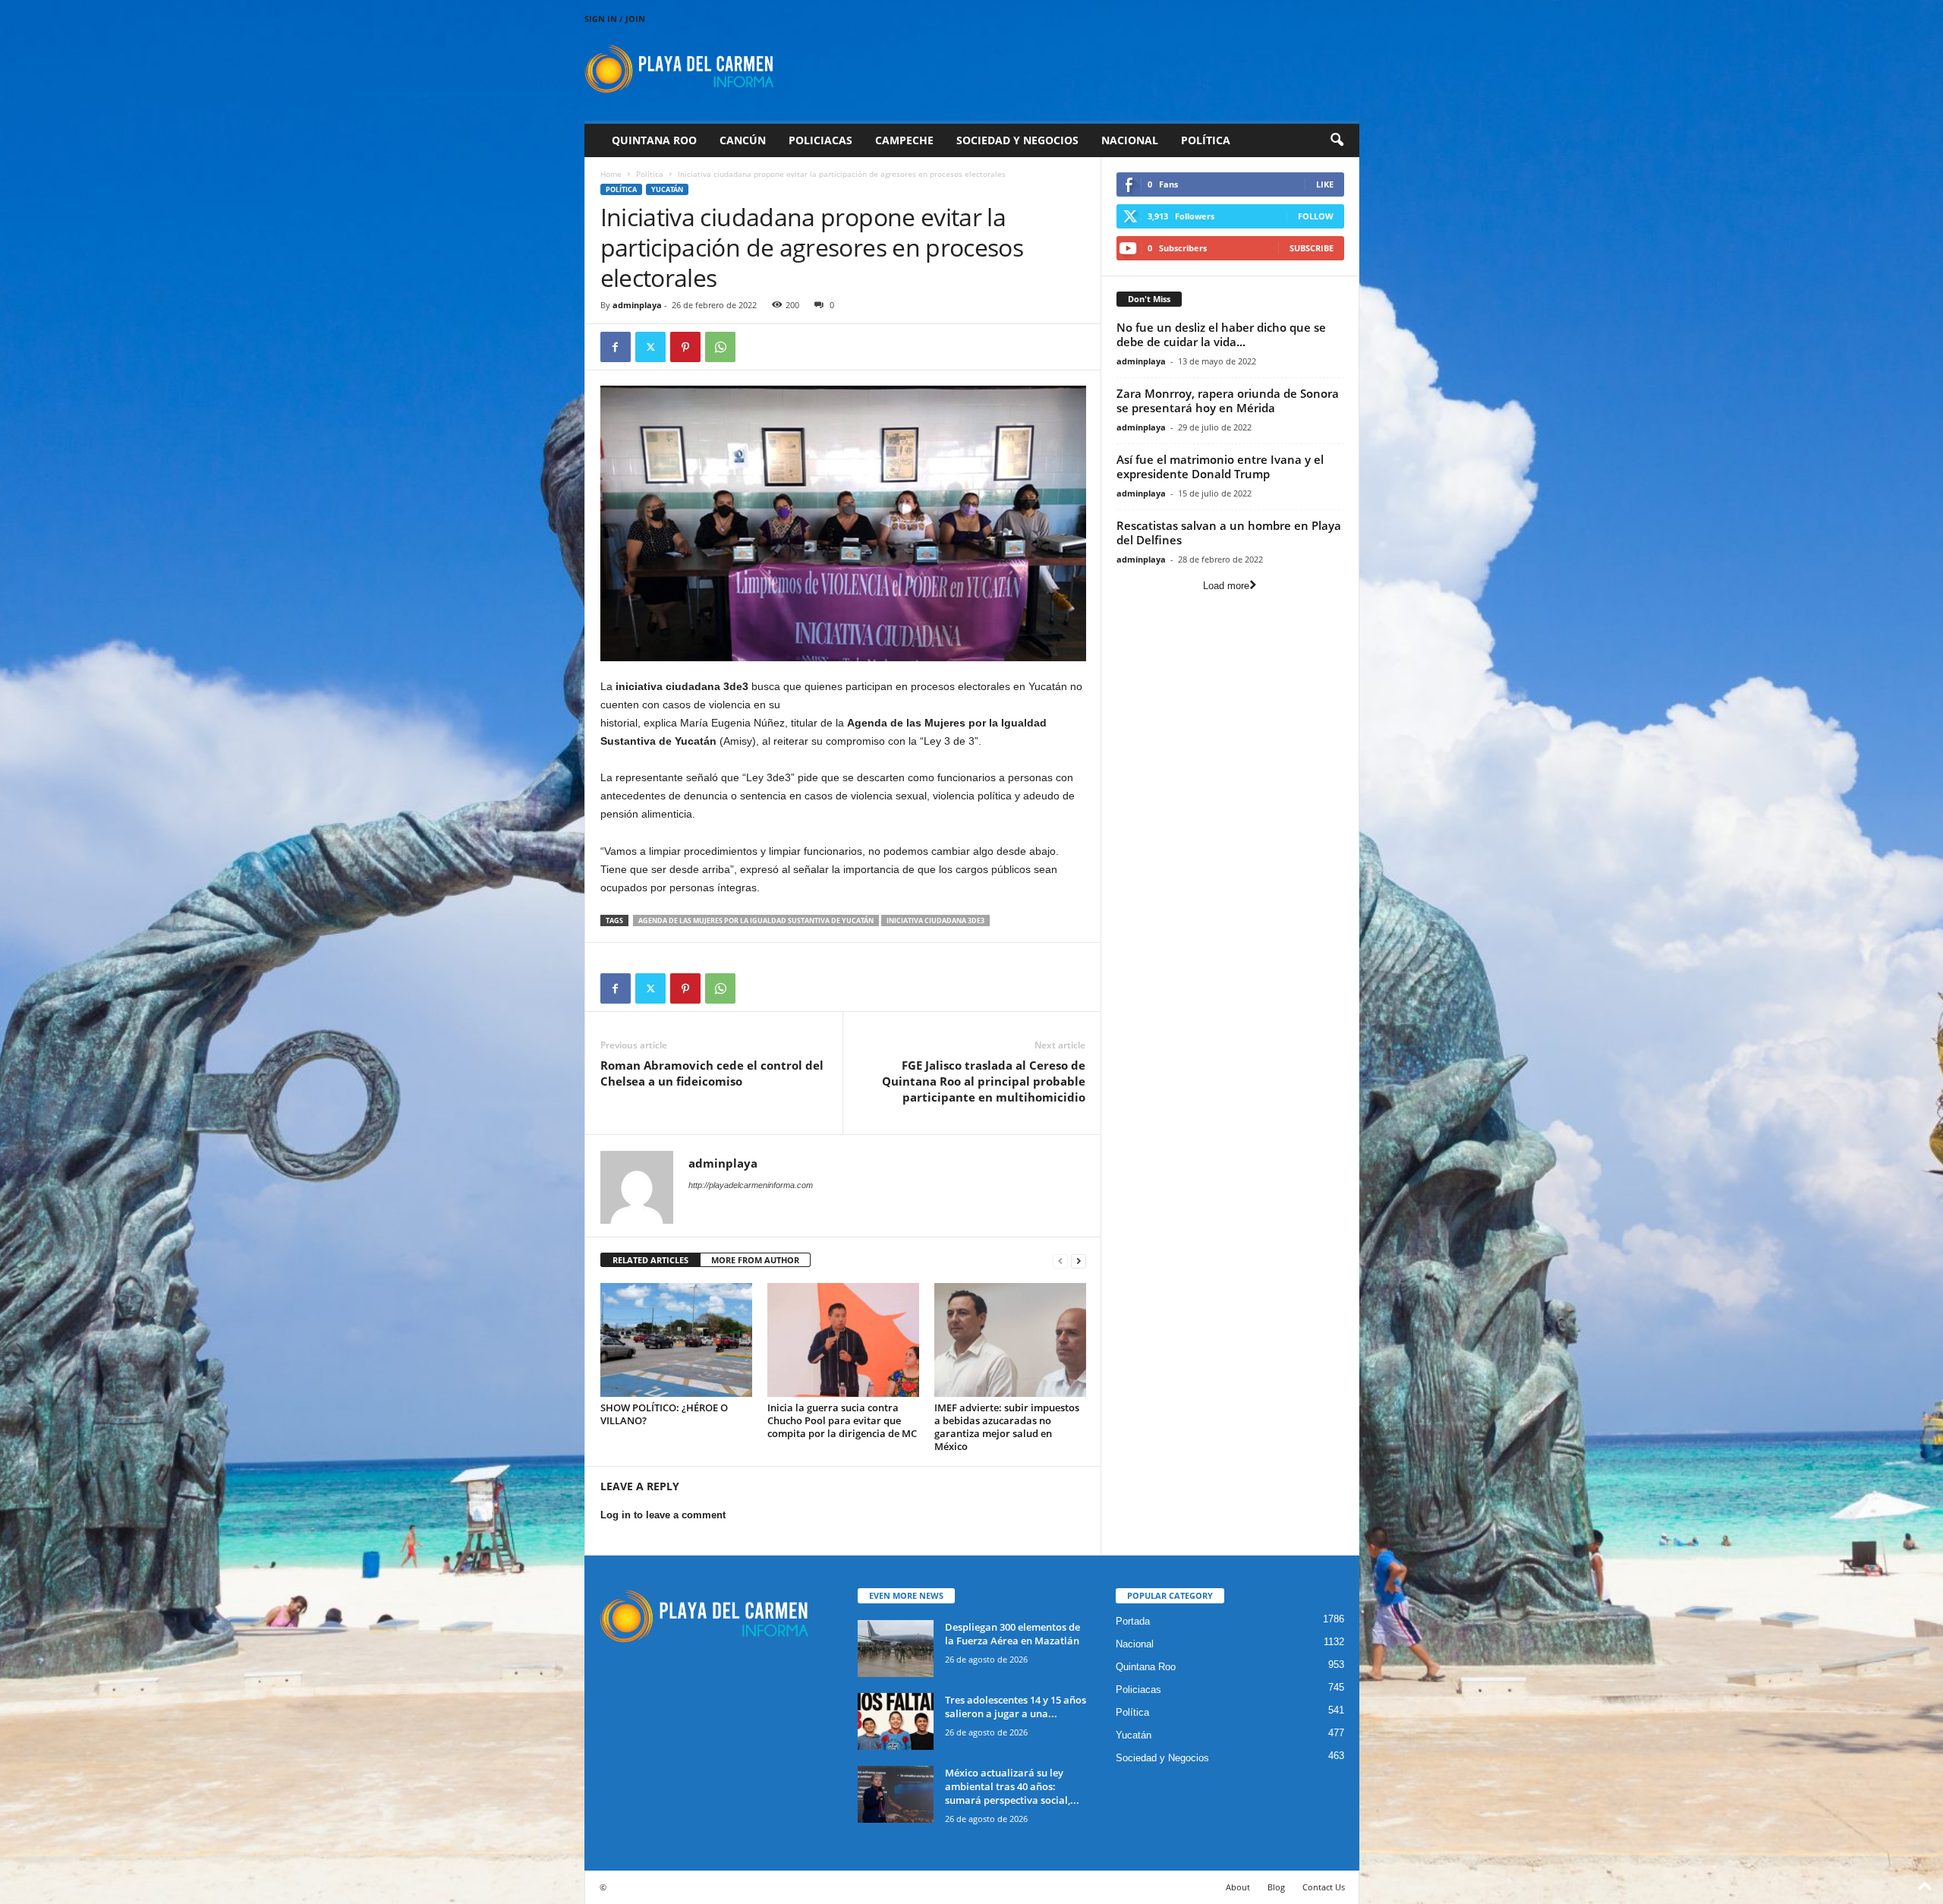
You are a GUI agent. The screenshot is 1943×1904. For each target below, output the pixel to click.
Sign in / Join (615, 19)
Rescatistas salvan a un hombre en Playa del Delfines (1229, 533)
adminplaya (637, 305)
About (1238, 1887)
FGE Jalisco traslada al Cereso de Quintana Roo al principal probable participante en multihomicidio (984, 1081)
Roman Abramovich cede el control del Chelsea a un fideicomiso (712, 1073)
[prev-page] (1060, 1261)
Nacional (1130, 140)
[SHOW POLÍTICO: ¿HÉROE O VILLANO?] (676, 1340)
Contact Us (1324, 1887)
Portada (1133, 1621)
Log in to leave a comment (663, 1515)
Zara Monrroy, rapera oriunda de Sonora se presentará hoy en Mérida (1228, 400)
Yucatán (667, 189)
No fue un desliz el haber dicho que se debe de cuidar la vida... (1221, 334)
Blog (1276, 1887)
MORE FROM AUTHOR (755, 1260)
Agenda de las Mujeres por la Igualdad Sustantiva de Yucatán (756, 920)
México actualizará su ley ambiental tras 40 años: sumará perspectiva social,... (1012, 1786)
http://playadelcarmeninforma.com (751, 1185)
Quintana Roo (654, 140)
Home (611, 174)
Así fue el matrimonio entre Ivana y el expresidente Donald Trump (1220, 467)
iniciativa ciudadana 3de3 (935, 920)
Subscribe (1312, 248)
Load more (1226, 586)
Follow (1316, 216)
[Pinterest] (685, 347)
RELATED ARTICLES (650, 1260)
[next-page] (1079, 1261)
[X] (650, 347)
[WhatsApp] (720, 347)
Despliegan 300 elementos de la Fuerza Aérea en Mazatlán (1012, 1634)
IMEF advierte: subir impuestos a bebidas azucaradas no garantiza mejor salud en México (1007, 1427)
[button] (1337, 140)
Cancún (743, 140)
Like (1325, 184)
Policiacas (820, 140)
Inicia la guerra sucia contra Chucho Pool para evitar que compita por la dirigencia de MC (842, 1420)
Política (1206, 140)
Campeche (904, 140)
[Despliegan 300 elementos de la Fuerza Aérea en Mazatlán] (896, 1649)
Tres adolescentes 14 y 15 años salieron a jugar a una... (1016, 1707)
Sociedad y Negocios (1017, 140)
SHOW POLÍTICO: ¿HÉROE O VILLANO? (664, 1414)
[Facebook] (616, 347)
